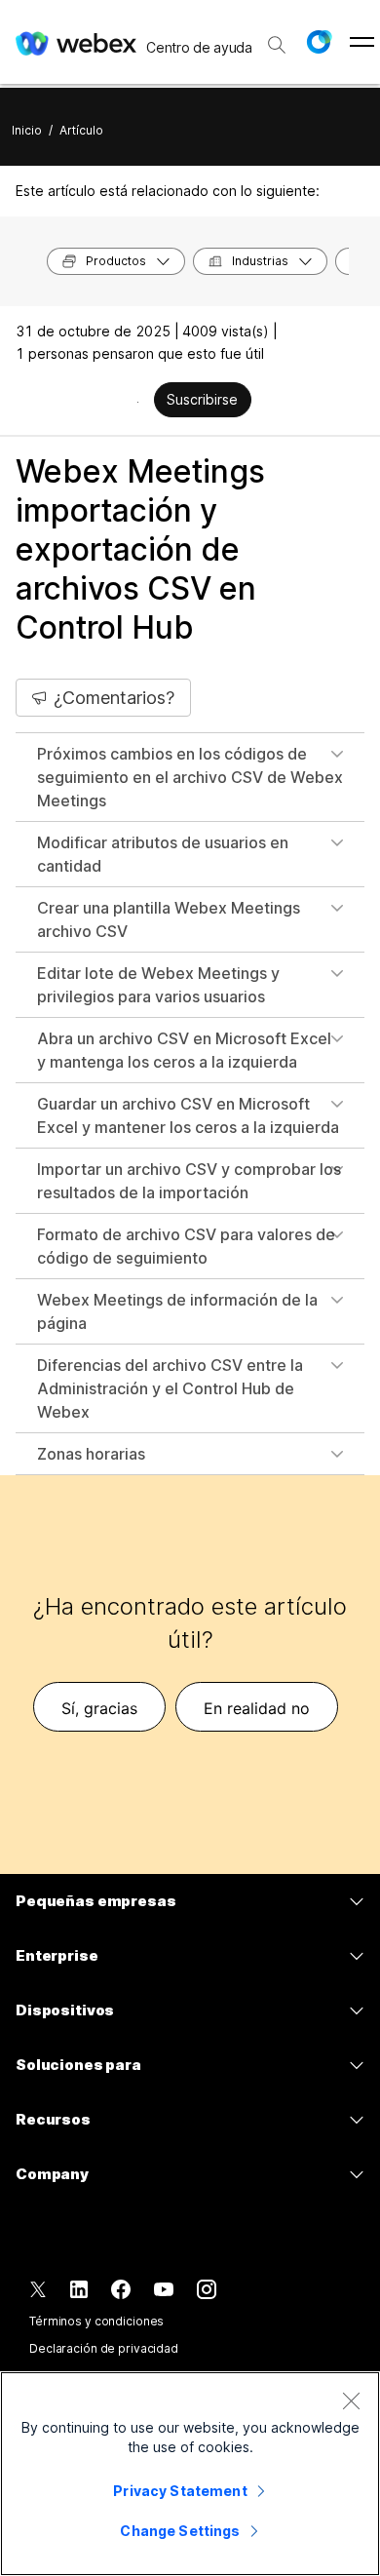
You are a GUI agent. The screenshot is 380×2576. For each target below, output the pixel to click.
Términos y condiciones (96, 2321)
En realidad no (257, 1708)
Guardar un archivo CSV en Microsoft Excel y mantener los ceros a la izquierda (188, 1115)
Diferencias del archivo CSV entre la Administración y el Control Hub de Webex (170, 1388)
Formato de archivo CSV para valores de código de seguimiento (186, 1246)
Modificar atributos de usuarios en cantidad (163, 854)
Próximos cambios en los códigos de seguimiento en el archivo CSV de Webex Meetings (190, 777)
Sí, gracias (99, 1708)
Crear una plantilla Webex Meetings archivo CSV (169, 919)
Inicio (27, 130)
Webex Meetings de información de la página (177, 1311)
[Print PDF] (138, 402)
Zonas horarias (91, 1454)
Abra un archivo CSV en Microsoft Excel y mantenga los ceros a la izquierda (184, 1050)
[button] (319, 42)
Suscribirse (202, 399)
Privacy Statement (180, 2491)
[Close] (351, 2400)
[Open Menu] (362, 42)
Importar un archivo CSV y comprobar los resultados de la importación (189, 1181)
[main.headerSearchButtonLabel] (277, 38)
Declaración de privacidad (104, 2348)
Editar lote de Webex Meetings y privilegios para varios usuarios (158, 985)
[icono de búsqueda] (277, 45)
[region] (190, 2474)
